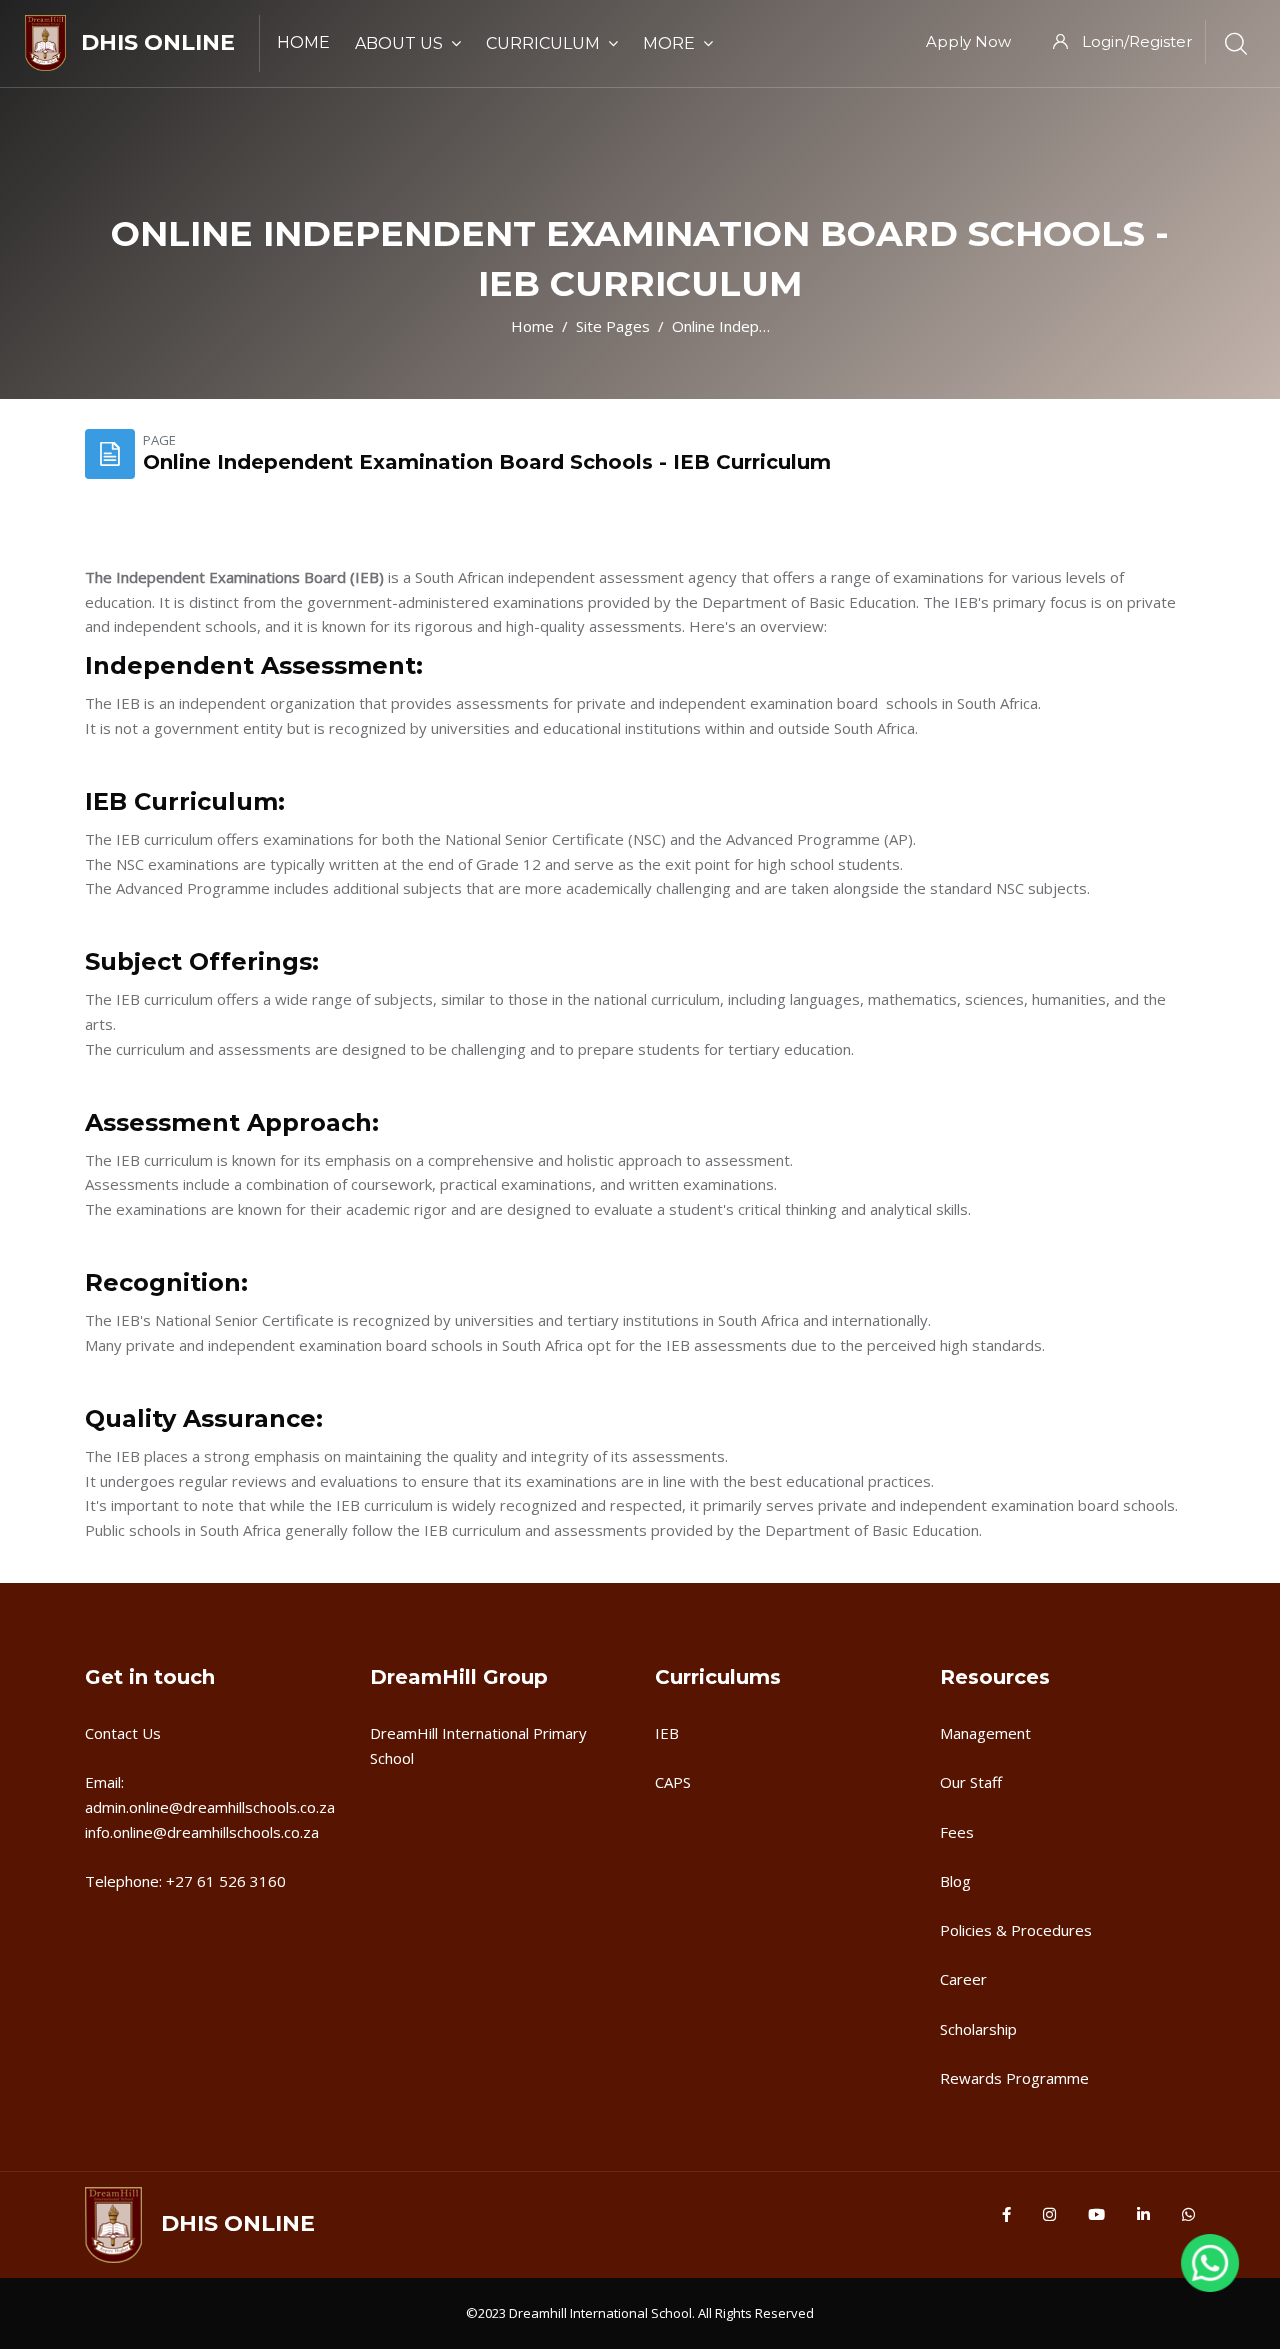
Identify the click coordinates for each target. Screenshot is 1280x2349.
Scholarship (978, 2029)
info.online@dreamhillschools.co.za (202, 1832)
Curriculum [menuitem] (543, 43)
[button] (1210, 2274)
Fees (957, 1832)
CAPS (673, 1782)
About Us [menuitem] (399, 43)
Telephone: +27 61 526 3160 (185, 1881)
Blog (955, 1881)
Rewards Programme (1014, 2078)
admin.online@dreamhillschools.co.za (210, 1807)
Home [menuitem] (303, 42)
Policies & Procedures (1016, 1930)
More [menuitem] (669, 43)
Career (963, 1979)
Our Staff (971, 1782)
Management (985, 1733)
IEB (667, 1733)
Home (532, 326)
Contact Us (123, 1733)
